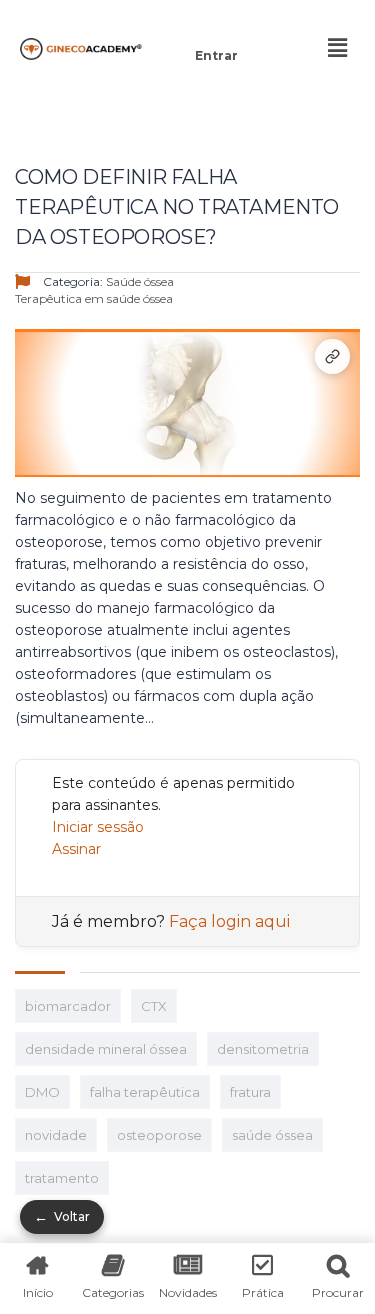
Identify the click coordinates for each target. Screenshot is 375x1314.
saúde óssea (272, 1135)
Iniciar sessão (98, 827)
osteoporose (159, 1135)
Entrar (216, 55)
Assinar (76, 849)
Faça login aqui (229, 921)
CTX (154, 1006)
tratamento (62, 1178)
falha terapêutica (145, 1092)
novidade (56, 1135)
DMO (42, 1092)
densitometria (263, 1049)
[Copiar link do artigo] (332, 356)
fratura (250, 1092)
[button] (216, 27)
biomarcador (68, 1006)
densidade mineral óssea (106, 1049)
